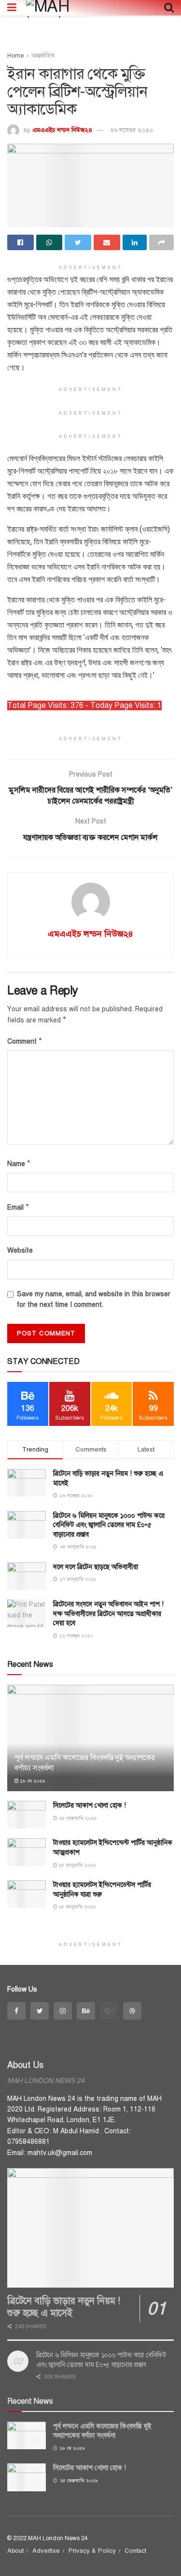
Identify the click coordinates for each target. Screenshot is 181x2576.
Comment (25, 1041)
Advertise (46, 2551)
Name (19, 1164)
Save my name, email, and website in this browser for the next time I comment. (94, 1299)
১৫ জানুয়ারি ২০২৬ (77, 1865)
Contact (135, 2551)
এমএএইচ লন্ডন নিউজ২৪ (62, 130)
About (15, 2551)
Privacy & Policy (92, 2551)
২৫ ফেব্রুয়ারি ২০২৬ (77, 1818)
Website (20, 1251)
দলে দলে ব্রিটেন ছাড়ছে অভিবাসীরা (96, 1567)
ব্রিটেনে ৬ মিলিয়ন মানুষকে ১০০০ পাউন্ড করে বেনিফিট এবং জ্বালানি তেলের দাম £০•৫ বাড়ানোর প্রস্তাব (109, 1525)
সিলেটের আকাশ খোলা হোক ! (90, 1805)
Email (18, 1207)
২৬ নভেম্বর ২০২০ (132, 130)
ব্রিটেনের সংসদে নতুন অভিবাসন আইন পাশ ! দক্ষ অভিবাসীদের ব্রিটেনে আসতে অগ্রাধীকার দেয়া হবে (108, 1614)
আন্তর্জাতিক (43, 56)
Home (15, 56)
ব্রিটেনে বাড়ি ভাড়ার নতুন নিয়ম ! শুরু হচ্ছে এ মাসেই (64, 2307)
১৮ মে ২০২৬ (32, 1781)
